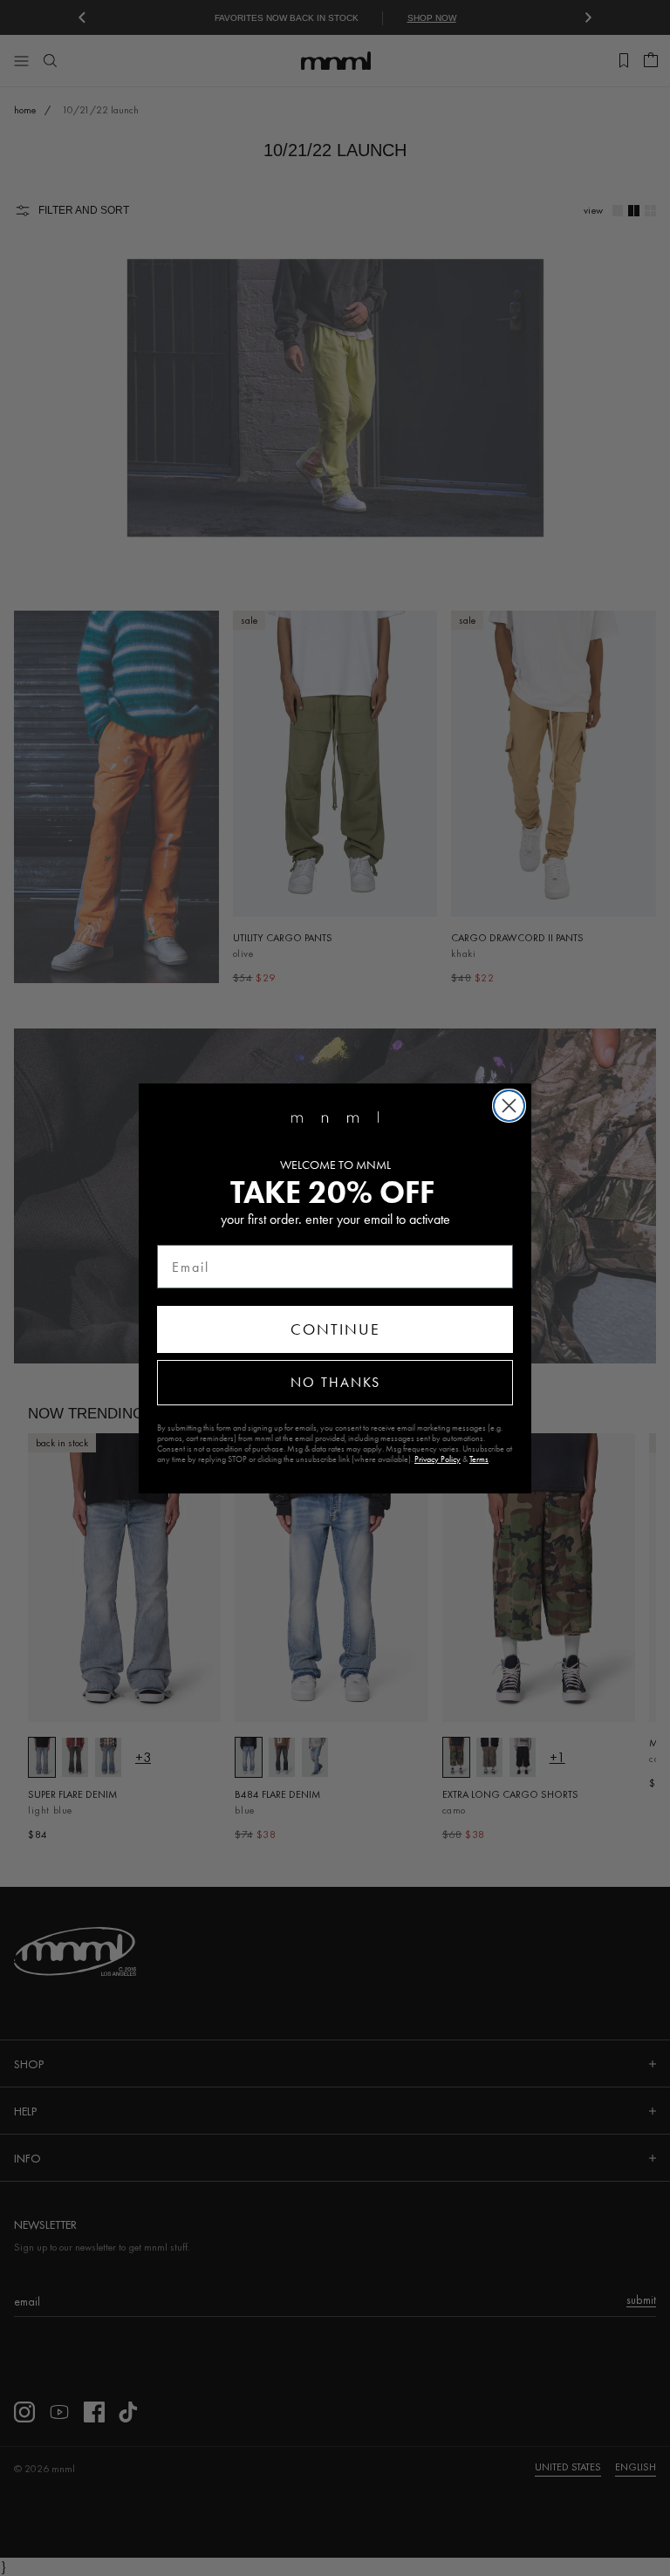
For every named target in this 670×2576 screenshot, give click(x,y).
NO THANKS (335, 1382)
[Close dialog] (509, 1106)
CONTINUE (335, 1329)
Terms (479, 1459)
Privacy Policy (438, 1459)
